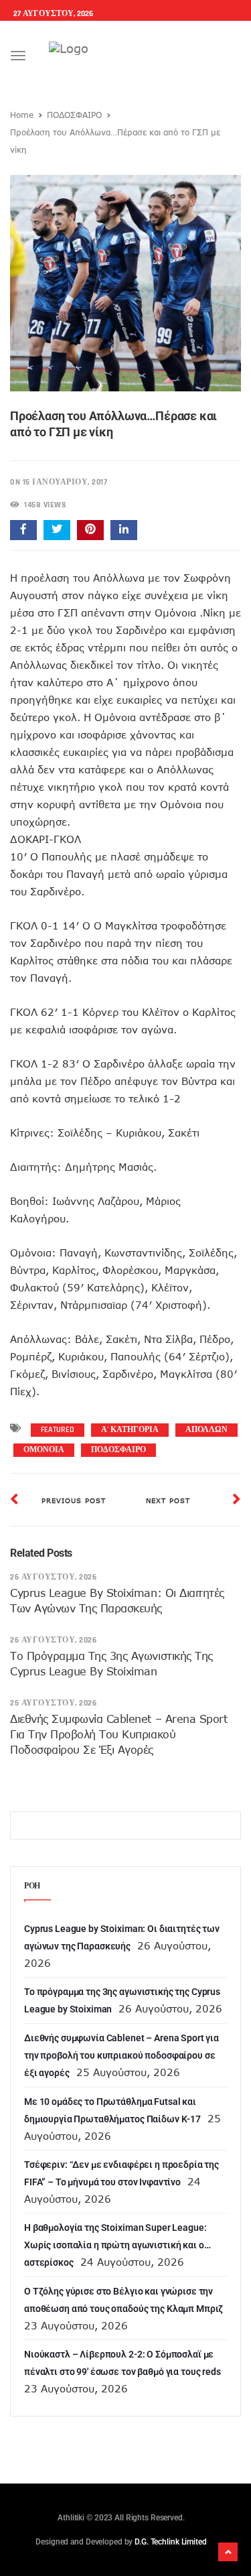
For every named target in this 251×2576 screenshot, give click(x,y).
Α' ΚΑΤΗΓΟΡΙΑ (130, 1430)
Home (22, 115)
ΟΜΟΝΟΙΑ (44, 1450)
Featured (58, 1430)
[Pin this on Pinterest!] (90, 530)
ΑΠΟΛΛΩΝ (206, 1430)
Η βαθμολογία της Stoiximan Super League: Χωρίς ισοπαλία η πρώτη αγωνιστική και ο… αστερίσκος (117, 2245)
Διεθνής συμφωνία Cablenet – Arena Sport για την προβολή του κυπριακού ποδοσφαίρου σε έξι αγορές (118, 1734)
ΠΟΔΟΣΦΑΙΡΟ (74, 115)
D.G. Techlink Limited (170, 2542)
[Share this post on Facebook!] (23, 530)
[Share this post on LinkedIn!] (124, 530)
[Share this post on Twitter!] (57, 530)
